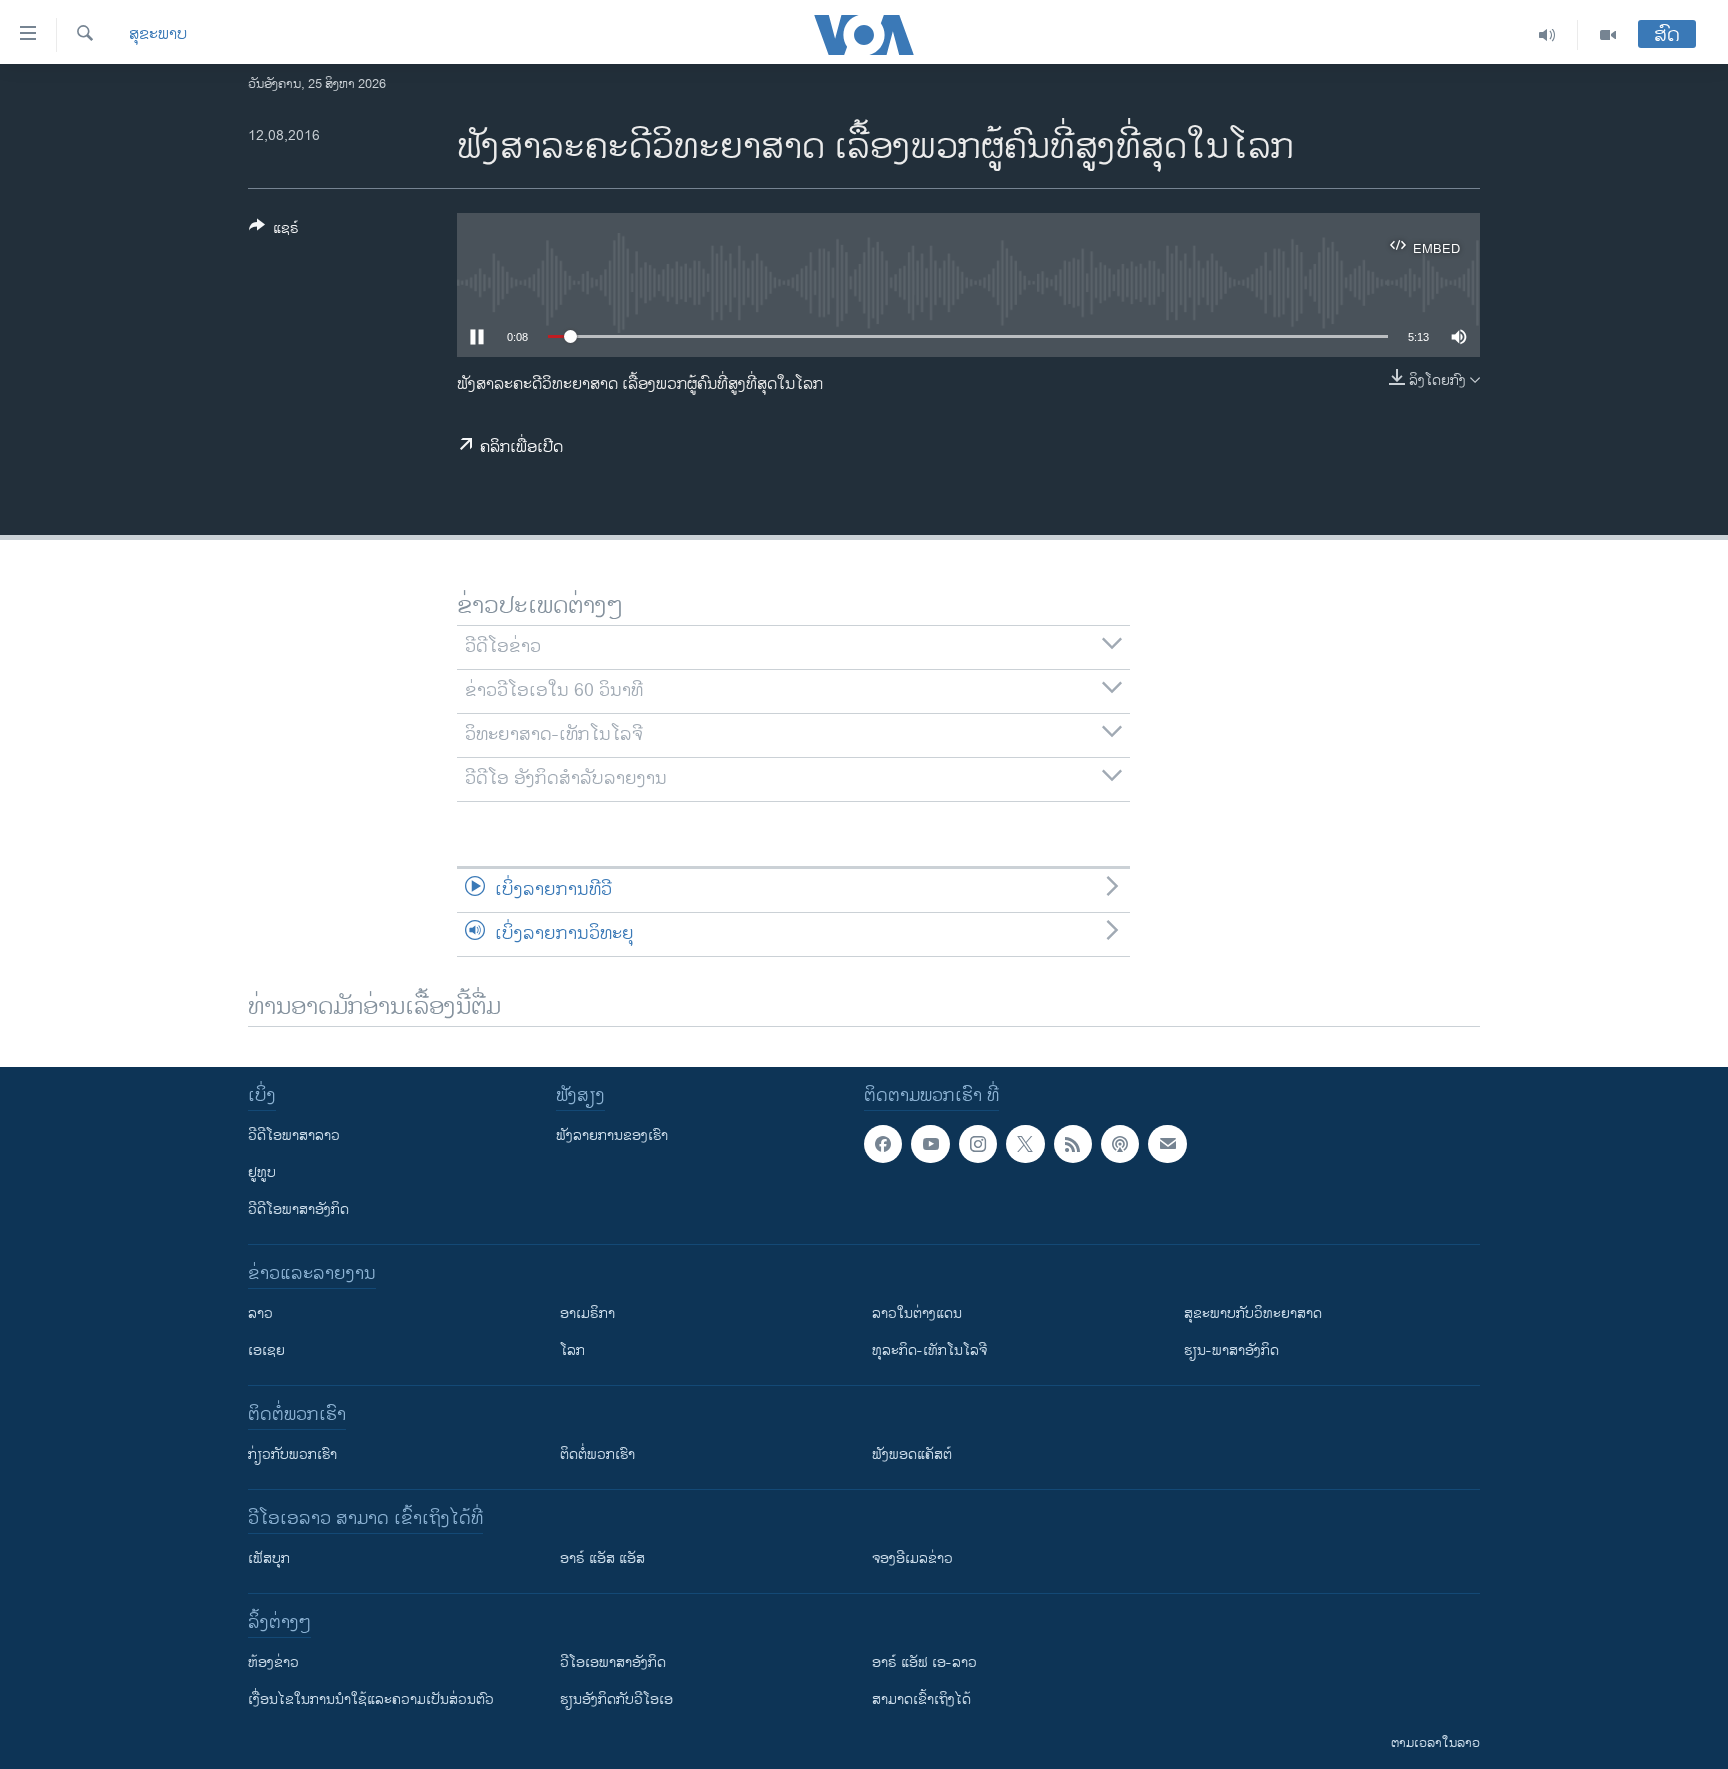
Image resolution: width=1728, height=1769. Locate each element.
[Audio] (1547, 35)
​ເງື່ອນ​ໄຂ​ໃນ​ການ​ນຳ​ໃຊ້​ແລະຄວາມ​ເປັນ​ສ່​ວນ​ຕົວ (371, 1699)
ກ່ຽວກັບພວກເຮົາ (292, 1454)
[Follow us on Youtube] (930, 1144)
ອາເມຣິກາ (587, 1313)
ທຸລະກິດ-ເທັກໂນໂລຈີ (929, 1350)
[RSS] (1073, 1144)
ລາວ (260, 1313)
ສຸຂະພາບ (158, 35)
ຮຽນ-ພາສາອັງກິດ (1231, 1350)
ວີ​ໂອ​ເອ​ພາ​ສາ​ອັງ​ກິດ (613, 1662)
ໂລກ (572, 1350)
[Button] (274, 231)
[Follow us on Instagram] (978, 1144)
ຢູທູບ (262, 1172)
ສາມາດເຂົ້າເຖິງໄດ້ (921, 1699)
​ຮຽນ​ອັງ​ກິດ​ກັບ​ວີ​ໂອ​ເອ (616, 1699)
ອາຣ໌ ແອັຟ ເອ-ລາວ (924, 1662)
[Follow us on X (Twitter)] (1025, 1144)
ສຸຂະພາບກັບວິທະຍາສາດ (1253, 1313)
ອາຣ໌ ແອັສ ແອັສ (602, 1558)
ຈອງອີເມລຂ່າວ (912, 1558)
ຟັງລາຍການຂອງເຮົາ (612, 1135)
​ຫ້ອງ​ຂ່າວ (273, 1662)
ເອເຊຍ (266, 1350)
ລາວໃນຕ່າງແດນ (917, 1313)
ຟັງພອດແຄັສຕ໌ (912, 1454)
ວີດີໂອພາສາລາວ (294, 1135)
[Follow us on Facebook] (883, 1144)
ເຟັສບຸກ (269, 1558)
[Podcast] (1120, 1144)
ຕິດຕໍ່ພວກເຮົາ (597, 1454)
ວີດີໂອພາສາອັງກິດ (298, 1209)
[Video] (1608, 35)
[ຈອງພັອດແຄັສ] (1167, 1144)
